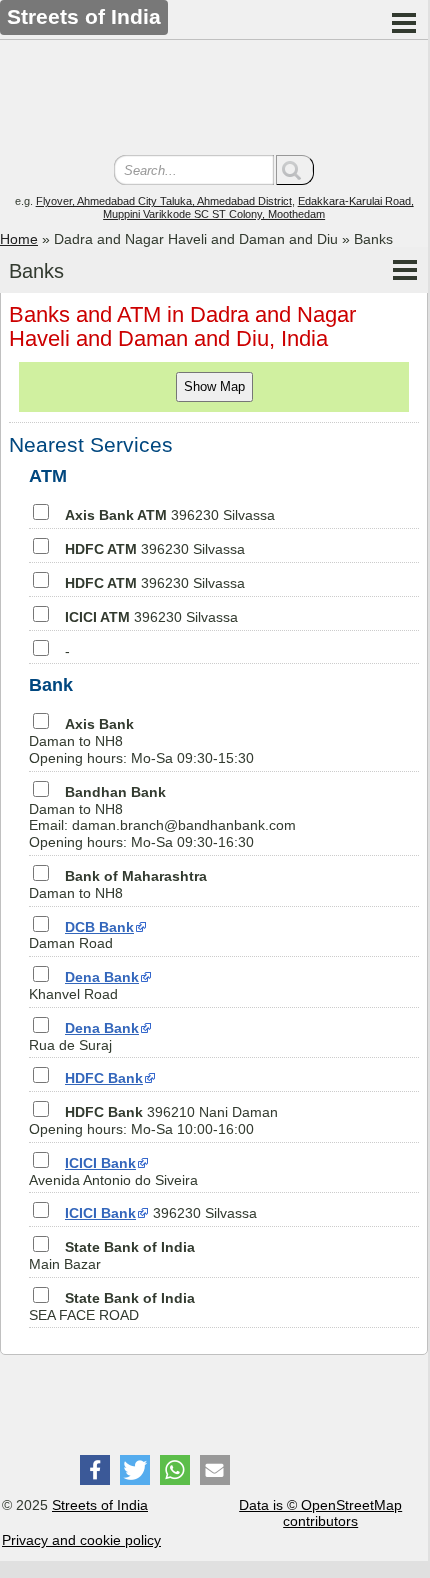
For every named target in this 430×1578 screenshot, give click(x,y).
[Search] (295, 170)
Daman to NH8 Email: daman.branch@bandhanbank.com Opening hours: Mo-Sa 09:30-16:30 (162, 817)
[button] (95, 1470)
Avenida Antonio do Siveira (113, 1171)
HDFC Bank (104, 1078)
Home (19, 239)
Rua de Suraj (84, 1036)
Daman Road (81, 935)
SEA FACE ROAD (112, 1306)
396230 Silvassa (170, 515)
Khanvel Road (84, 985)
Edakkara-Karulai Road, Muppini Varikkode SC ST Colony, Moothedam (258, 207)
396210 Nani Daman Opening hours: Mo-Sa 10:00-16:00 (153, 1120)
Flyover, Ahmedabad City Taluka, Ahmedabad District (164, 201)
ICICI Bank (100, 1163)
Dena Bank (102, 977)
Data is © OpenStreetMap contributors (320, 1513)
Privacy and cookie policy (81, 1540)
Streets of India (100, 1505)
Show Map (214, 386)
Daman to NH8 (118, 884)
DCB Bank (99, 927)
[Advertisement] (214, 100)
